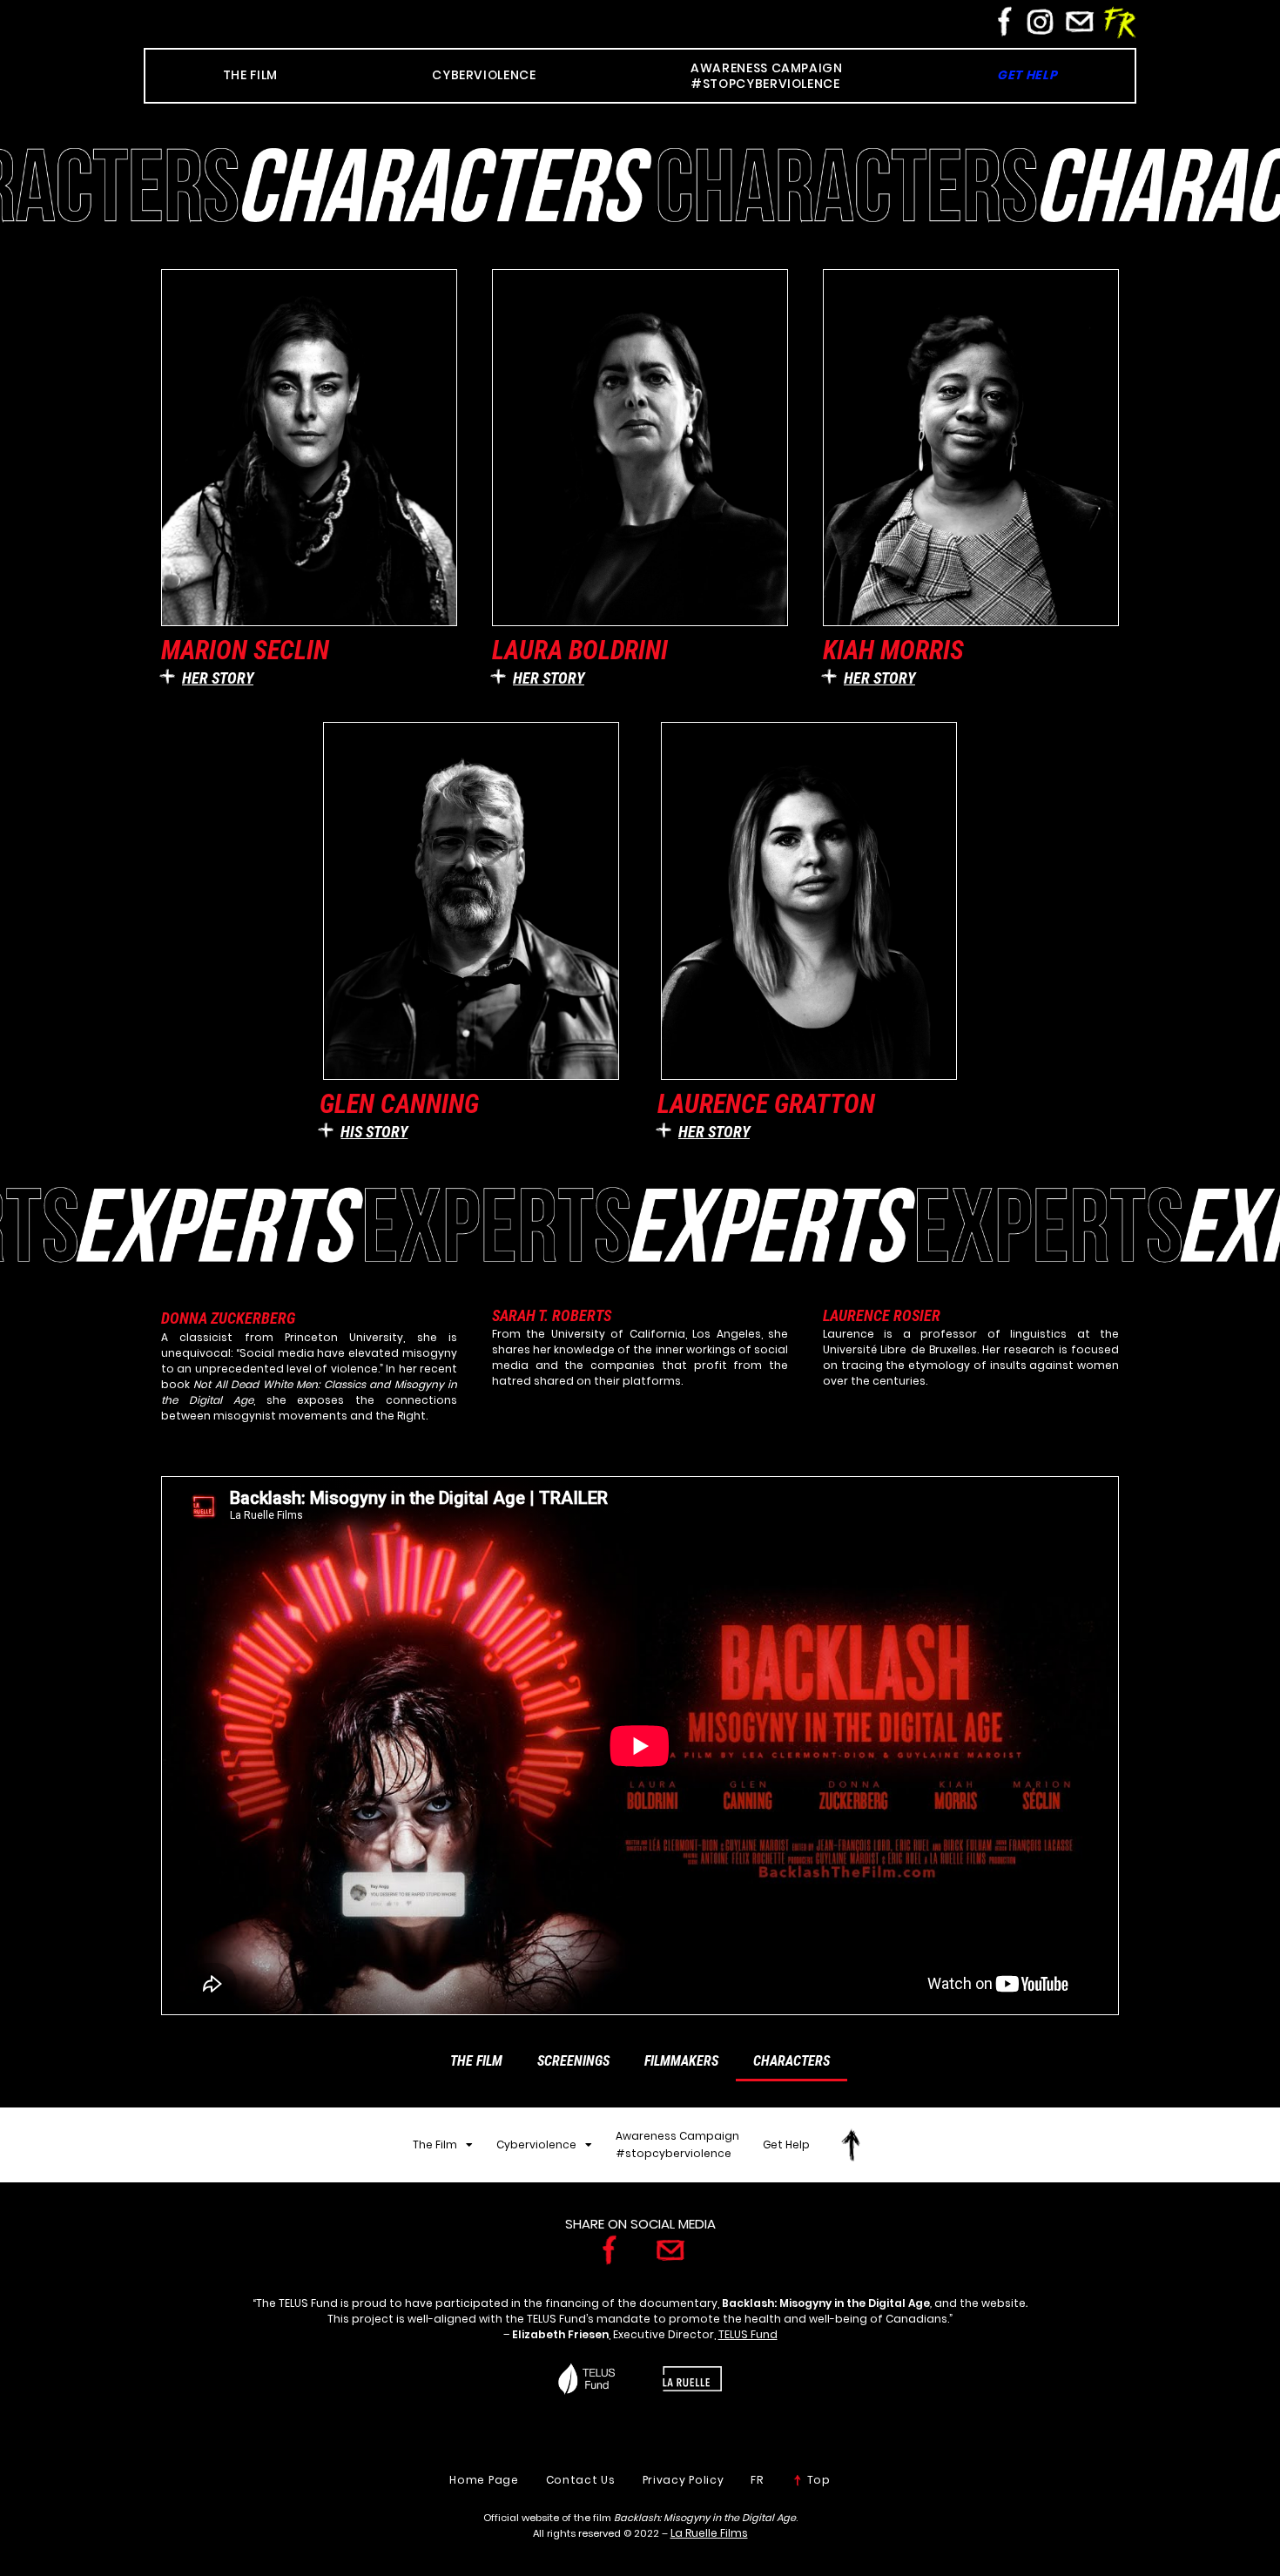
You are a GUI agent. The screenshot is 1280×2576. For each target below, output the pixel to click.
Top (817, 2480)
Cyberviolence (536, 2144)
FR (757, 2480)
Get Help (786, 2144)
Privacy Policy (684, 2480)
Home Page (484, 2480)
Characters (792, 2061)
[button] (309, 677)
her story (218, 678)
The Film (476, 2061)
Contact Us (581, 2480)
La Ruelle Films (709, 2533)
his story (374, 1132)
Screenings (573, 2061)
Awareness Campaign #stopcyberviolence (677, 2144)
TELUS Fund (748, 2334)
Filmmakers (681, 2061)
